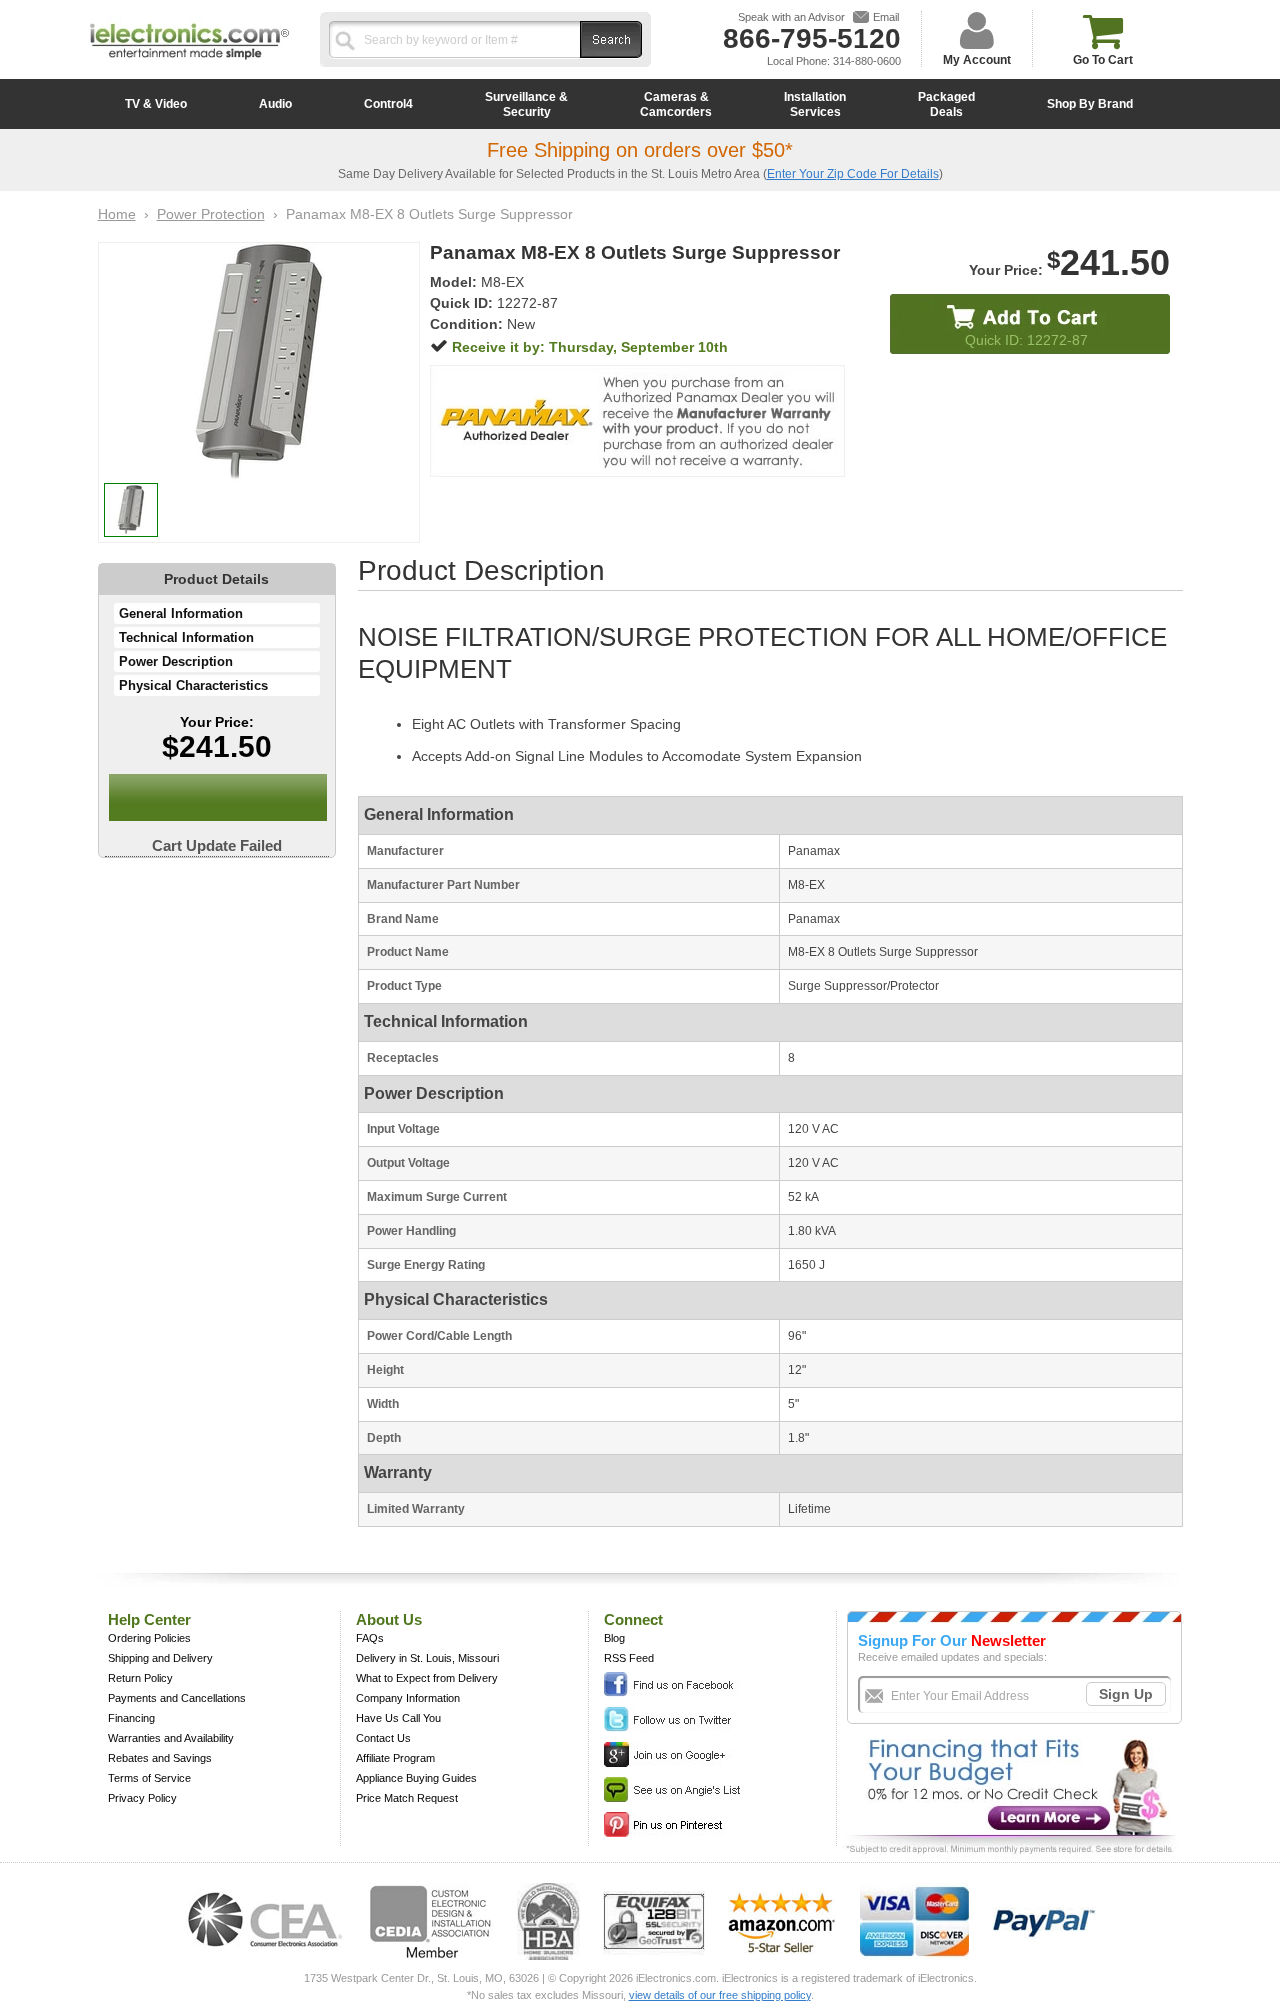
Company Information (408, 1698)
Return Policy (140, 1678)
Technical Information (186, 637)
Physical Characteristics (193, 685)
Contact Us (383, 1738)
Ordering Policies (149, 1638)
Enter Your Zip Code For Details (853, 174)
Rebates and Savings (160, 1758)
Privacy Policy (142, 1798)
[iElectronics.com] (190, 61)
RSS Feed (629, 1658)
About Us (389, 1619)
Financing (131, 1718)
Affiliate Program (395, 1758)
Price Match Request (407, 1798)
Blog (614, 1638)
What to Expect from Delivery (427, 1678)
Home (117, 214)
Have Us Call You (398, 1718)
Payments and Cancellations (177, 1698)
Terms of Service (149, 1778)
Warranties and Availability (171, 1738)
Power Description (176, 661)
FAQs (370, 1638)
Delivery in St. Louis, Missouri (427, 1658)
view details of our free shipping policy (720, 1995)
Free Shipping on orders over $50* (640, 150)
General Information (181, 613)
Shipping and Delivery (160, 1658)
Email (886, 17)
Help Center (149, 1619)
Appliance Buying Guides (416, 1778)
